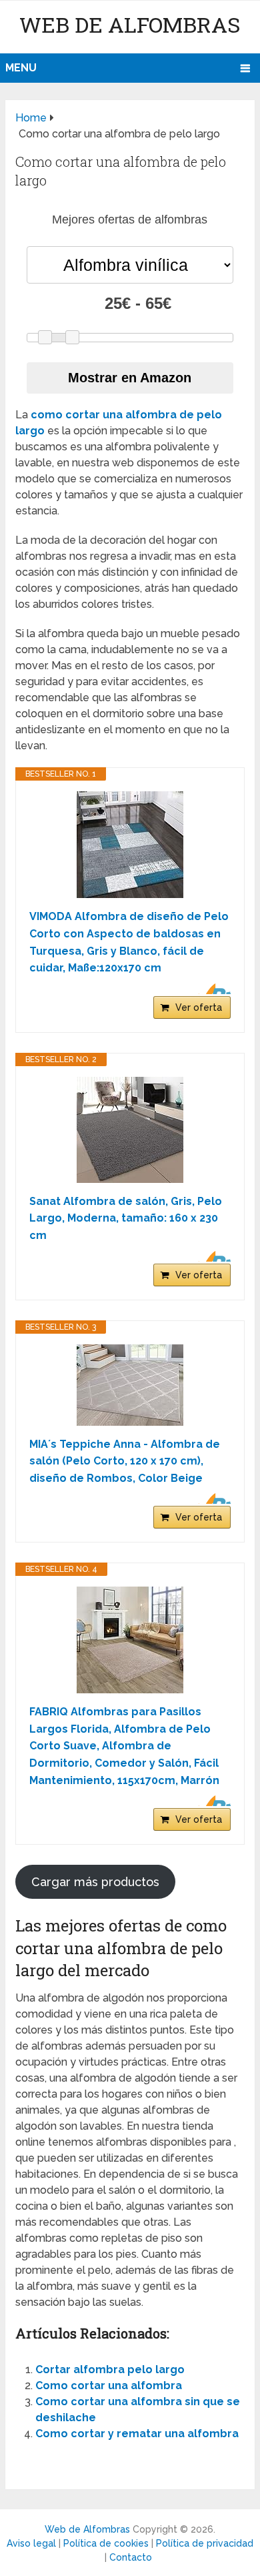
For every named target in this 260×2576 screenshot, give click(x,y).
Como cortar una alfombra (109, 2386)
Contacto (131, 2557)
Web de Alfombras (130, 24)
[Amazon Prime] (212, 989)
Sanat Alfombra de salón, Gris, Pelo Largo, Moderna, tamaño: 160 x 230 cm (126, 1218)
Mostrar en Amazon (130, 378)
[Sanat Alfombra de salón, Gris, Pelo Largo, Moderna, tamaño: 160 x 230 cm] (130, 1130)
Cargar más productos (95, 1882)
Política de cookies (106, 2543)
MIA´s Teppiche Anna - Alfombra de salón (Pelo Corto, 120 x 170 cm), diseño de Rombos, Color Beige (125, 1461)
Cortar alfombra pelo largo (110, 2370)
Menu (21, 68)
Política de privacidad (205, 2543)
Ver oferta (199, 1007)
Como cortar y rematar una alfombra (137, 2434)
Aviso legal (31, 2543)
